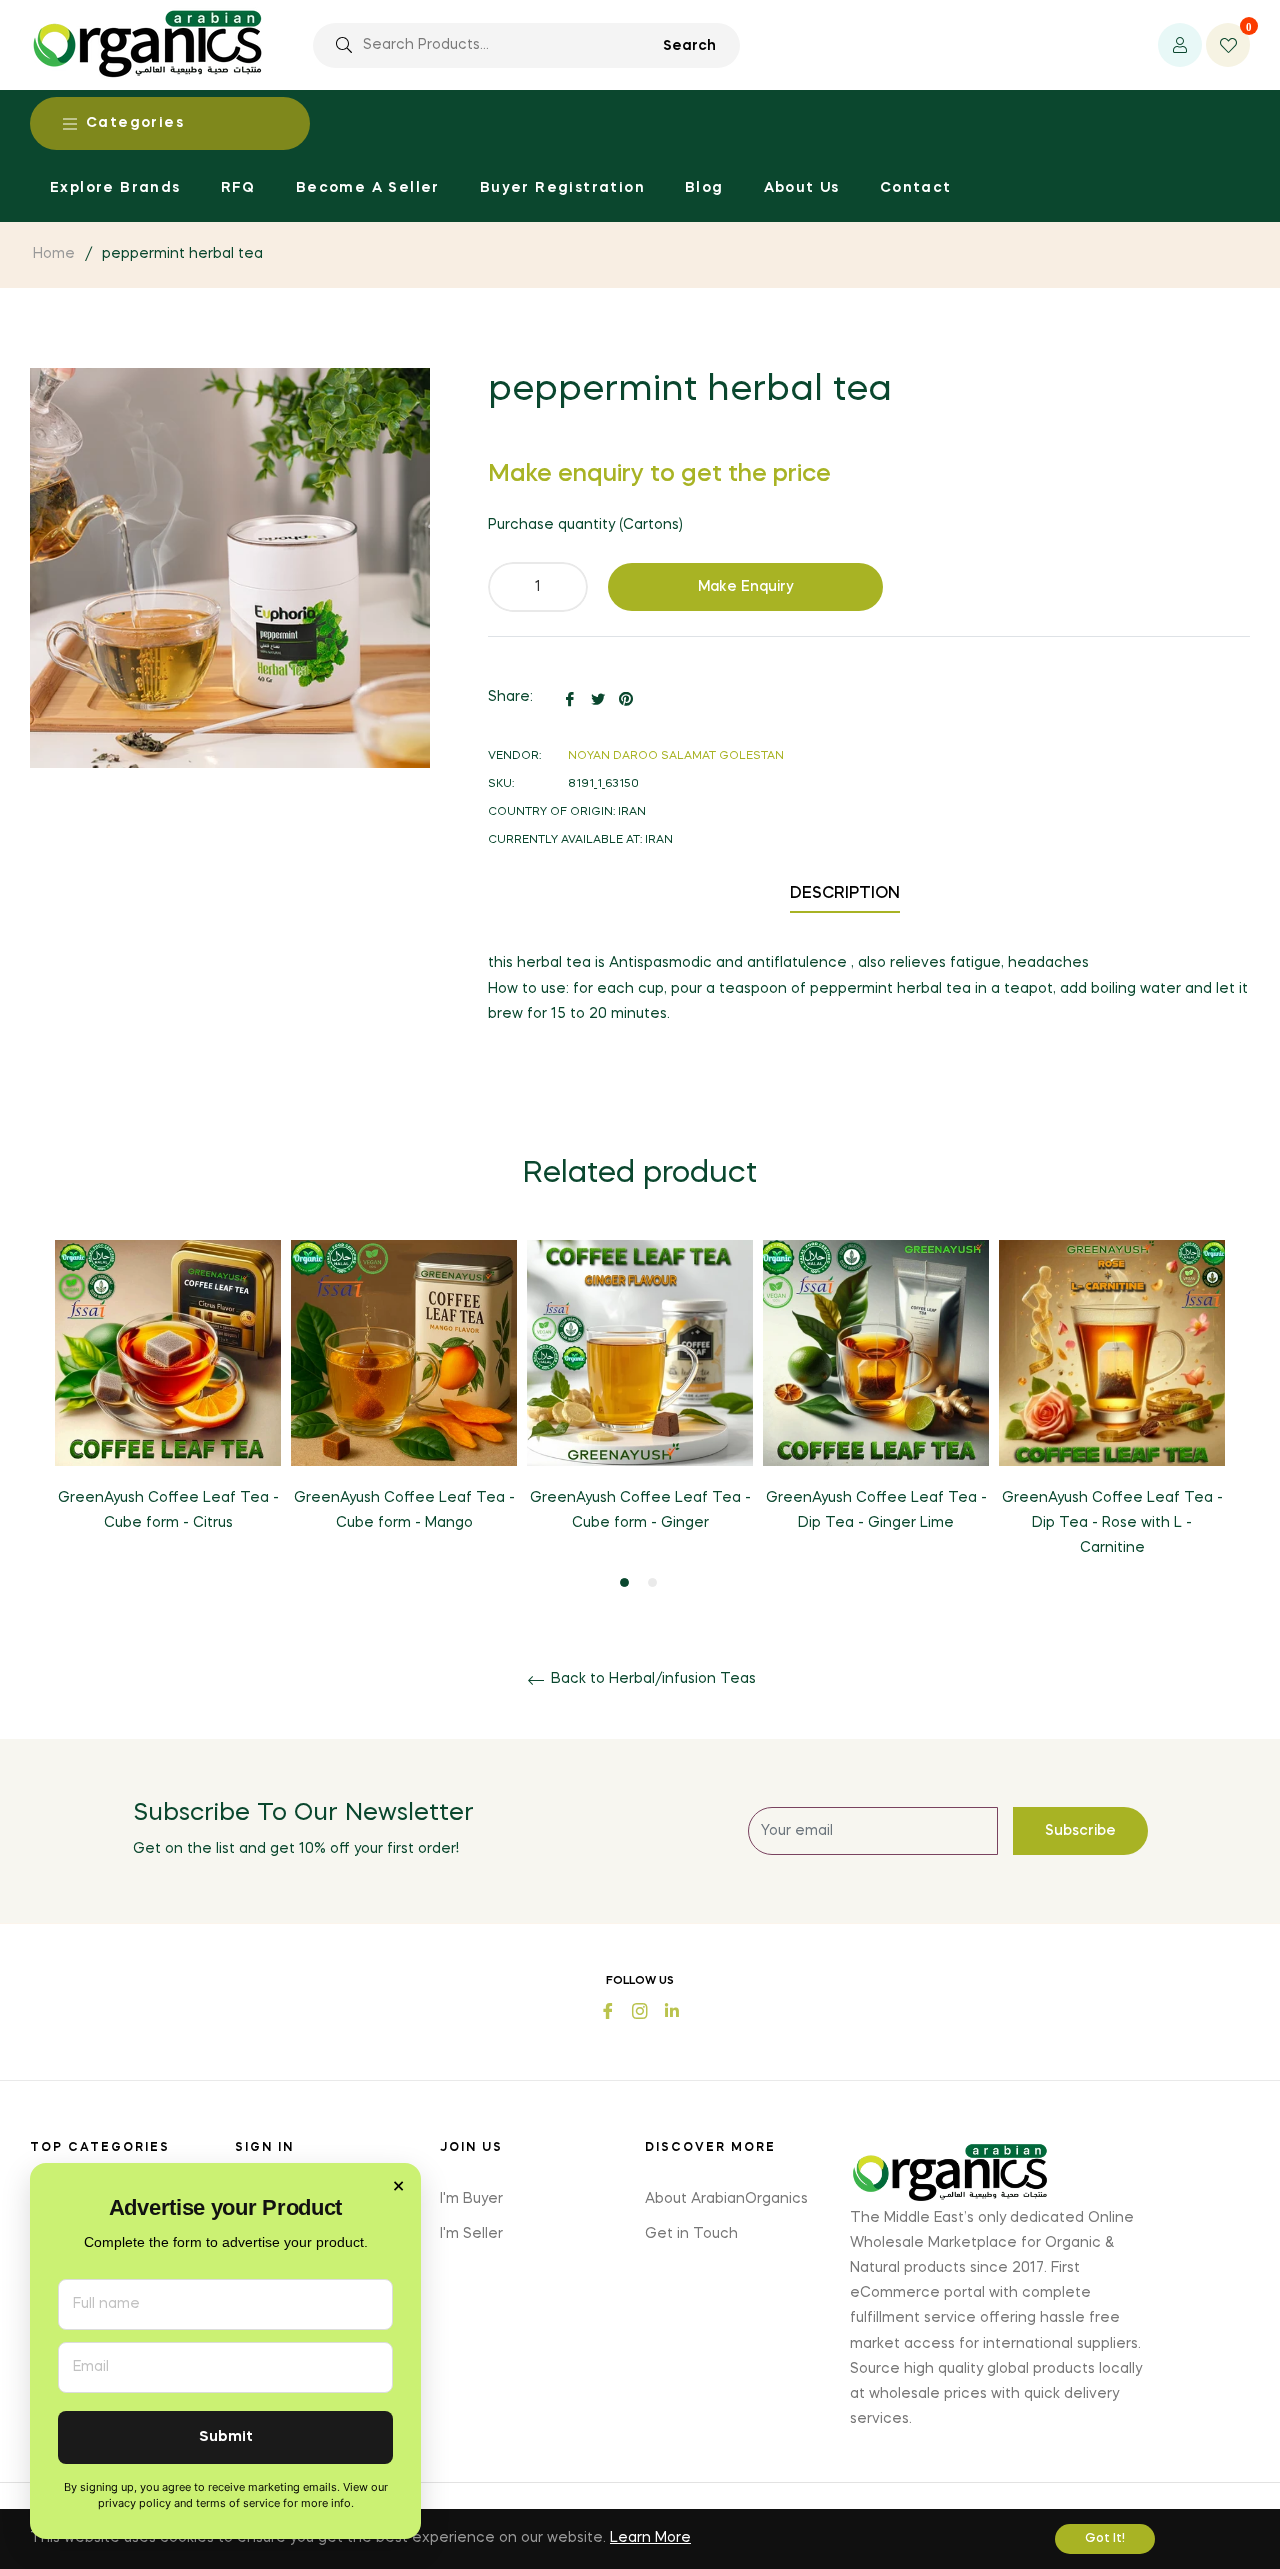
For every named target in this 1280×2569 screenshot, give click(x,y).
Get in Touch (691, 2234)
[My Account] (1180, 45)
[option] (168, 1403)
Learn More (650, 2538)
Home (54, 254)
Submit (226, 2437)
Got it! (1105, 2539)
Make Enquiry (746, 587)
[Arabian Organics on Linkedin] (672, 2009)
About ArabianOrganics (726, 2199)
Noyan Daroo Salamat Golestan (676, 756)
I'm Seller (471, 2234)
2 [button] (652, 1582)
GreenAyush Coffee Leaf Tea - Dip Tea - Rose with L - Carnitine (1112, 1523)
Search (689, 46)
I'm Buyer (471, 2199)
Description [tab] (845, 894)
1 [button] (624, 1582)
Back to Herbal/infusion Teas (651, 1679)
